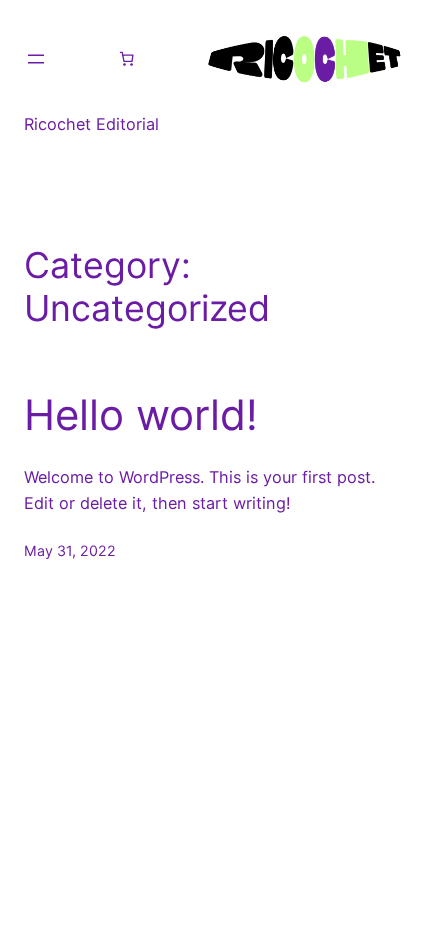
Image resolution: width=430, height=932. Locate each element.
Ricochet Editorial (91, 124)
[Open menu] (36, 59)
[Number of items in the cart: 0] (127, 59)
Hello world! (141, 415)
